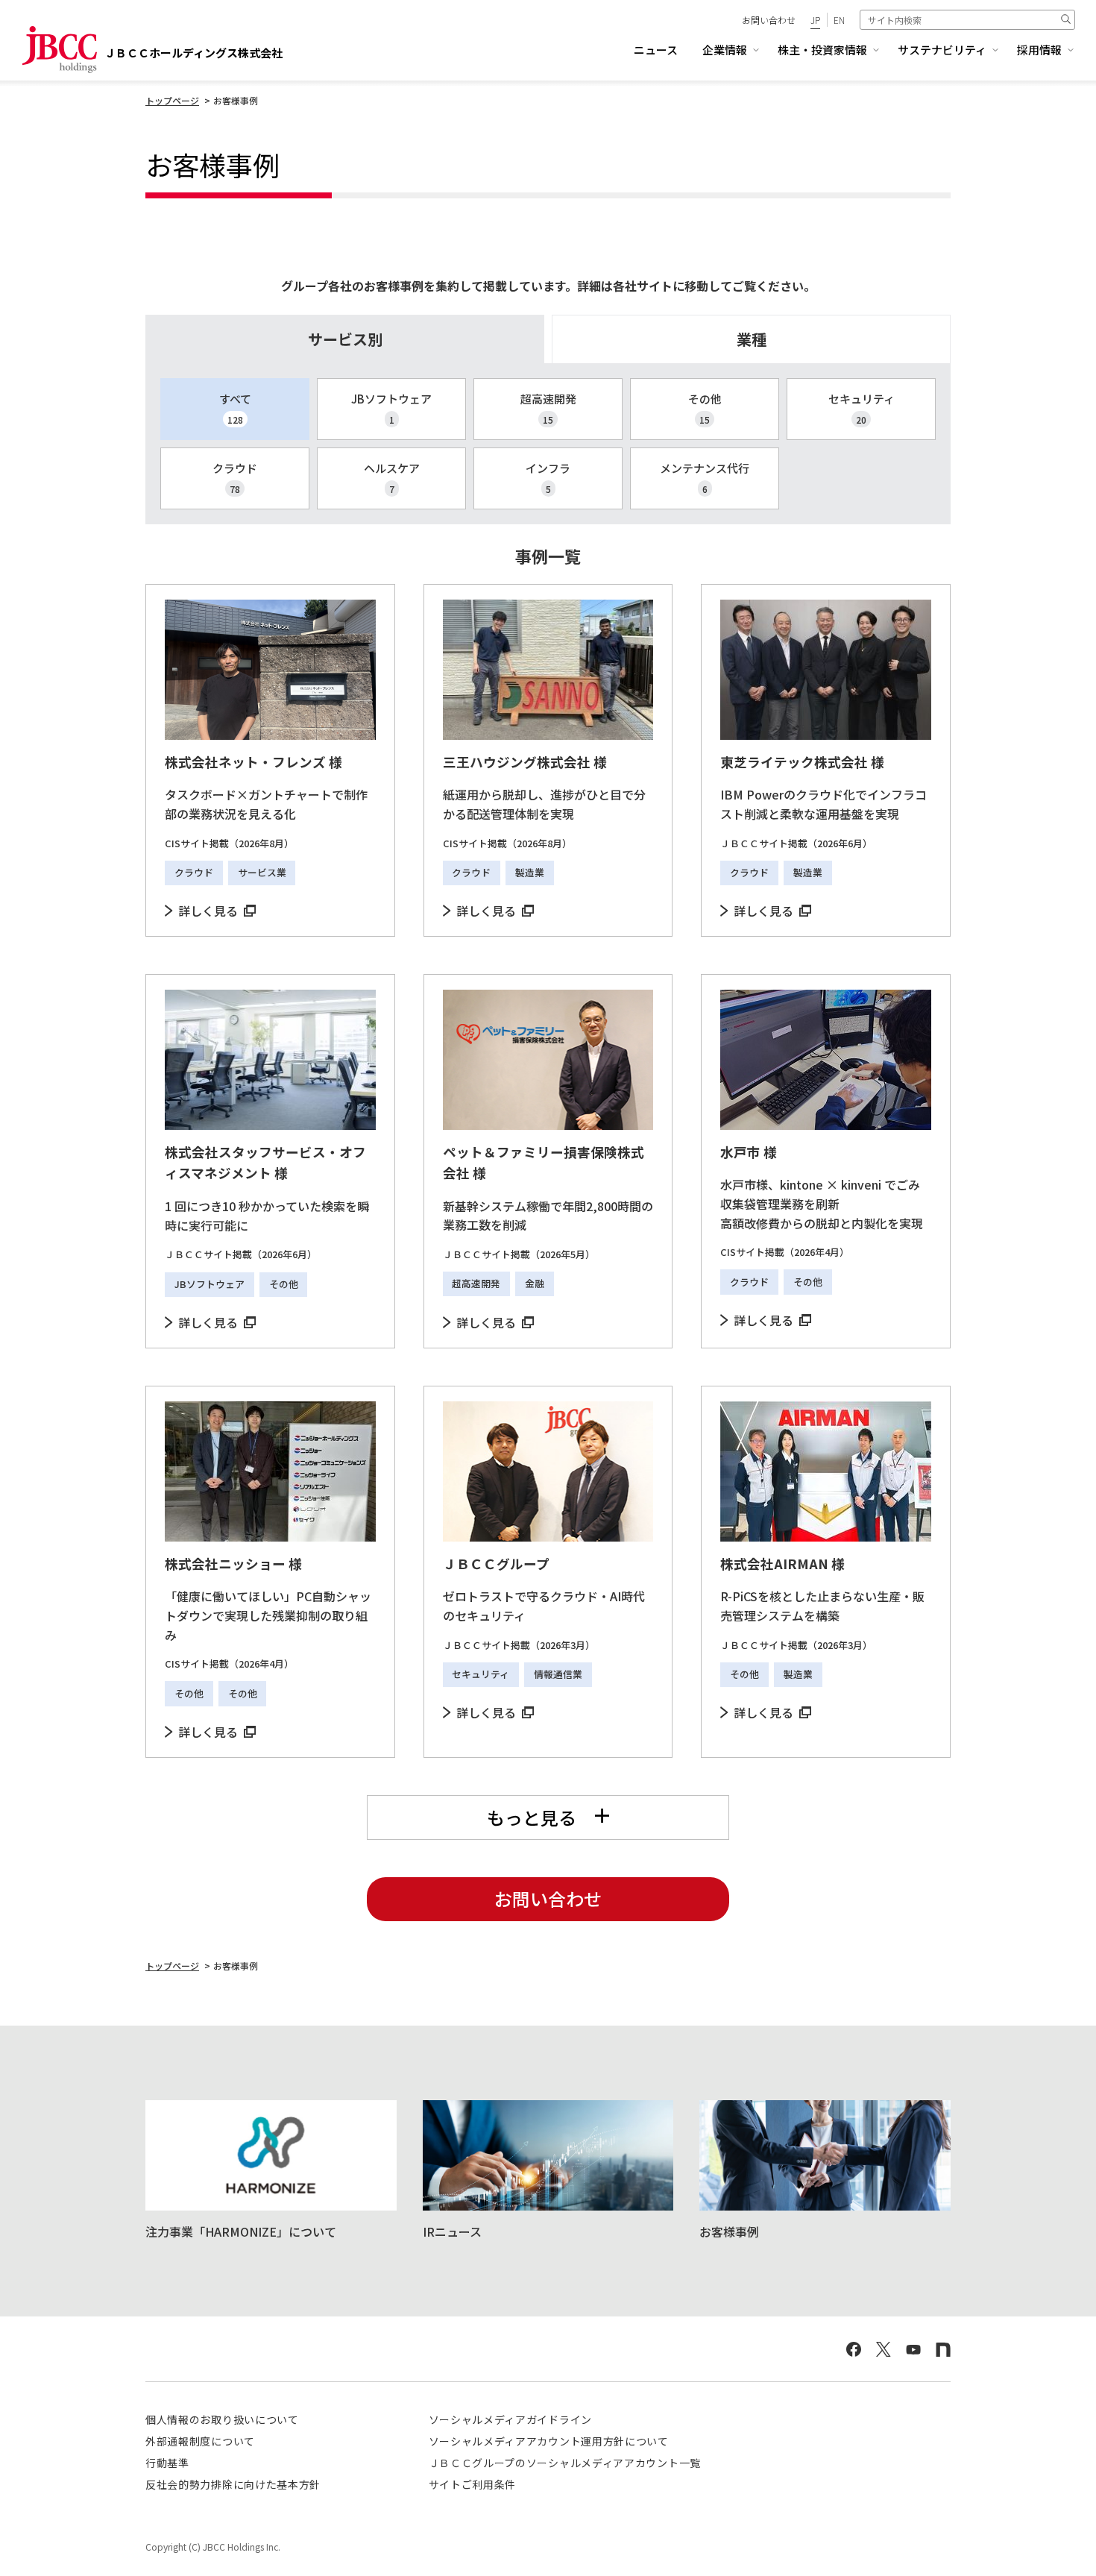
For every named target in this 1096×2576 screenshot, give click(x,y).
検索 (1065, 19)
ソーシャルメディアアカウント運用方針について (549, 2441)
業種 (752, 339)
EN (839, 20)
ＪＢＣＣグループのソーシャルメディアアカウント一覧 (565, 2463)
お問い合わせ (769, 20)
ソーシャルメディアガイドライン (511, 2419)
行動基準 (167, 2463)
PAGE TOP (1057, 2529)
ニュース (656, 50)
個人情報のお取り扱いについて (222, 2419)
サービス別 (345, 339)
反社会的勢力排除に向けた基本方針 (233, 2484)
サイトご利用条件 (473, 2484)
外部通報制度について (200, 2441)
